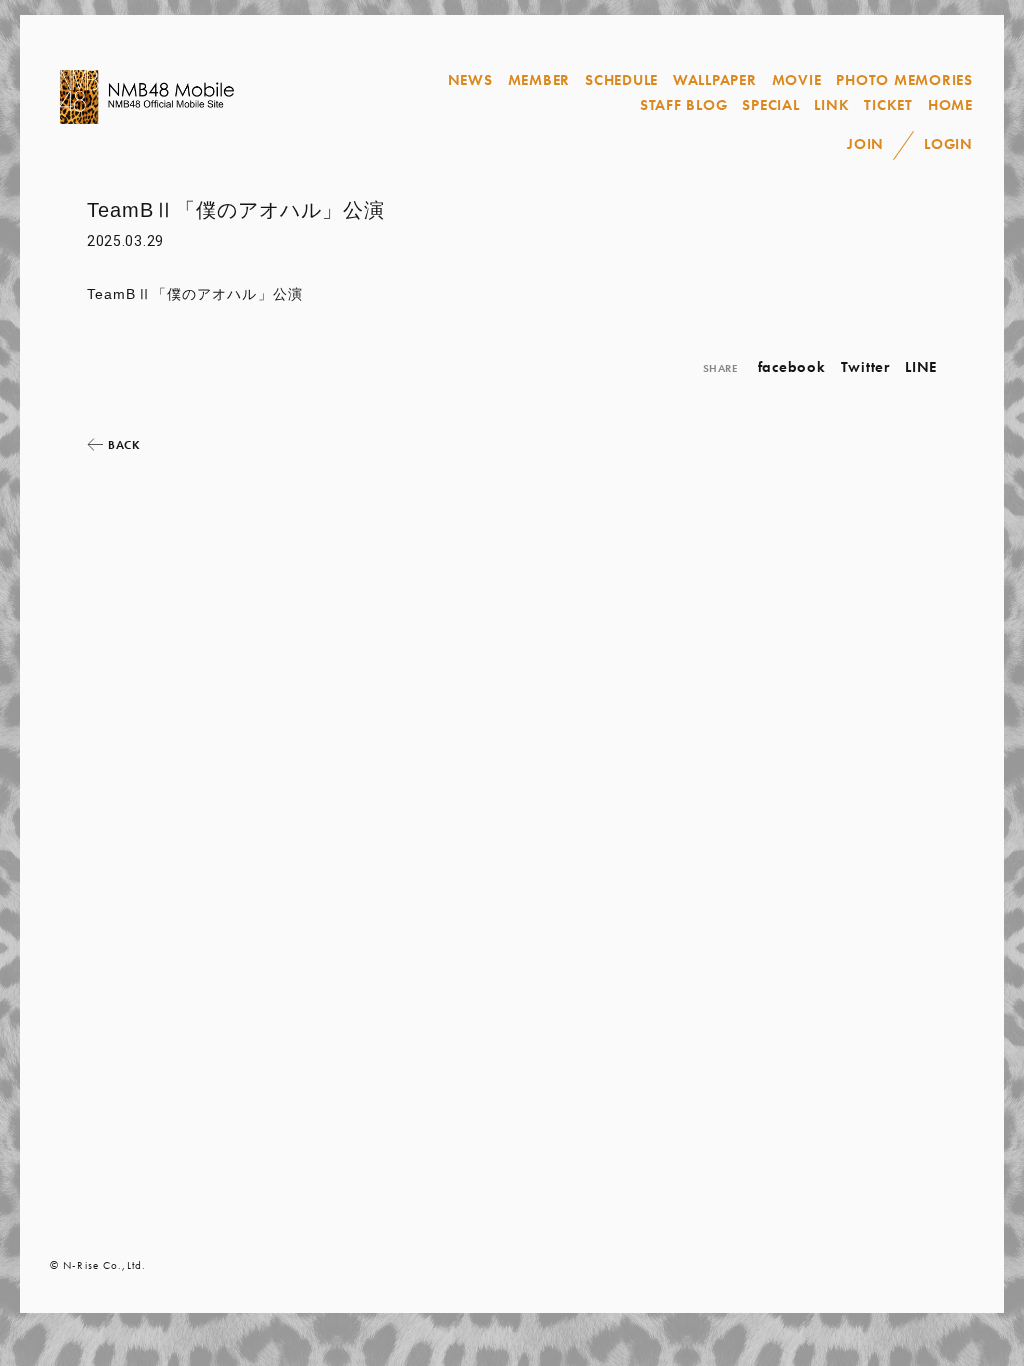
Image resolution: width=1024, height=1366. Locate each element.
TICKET (888, 105)
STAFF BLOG (684, 105)
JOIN (865, 144)
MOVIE (797, 80)
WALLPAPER (715, 80)
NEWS (470, 80)
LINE (921, 367)
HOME (950, 105)
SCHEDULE (621, 80)
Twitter (865, 367)
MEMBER (539, 80)
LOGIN (948, 144)
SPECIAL (770, 105)
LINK (831, 105)
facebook (792, 367)
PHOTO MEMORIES (904, 80)
